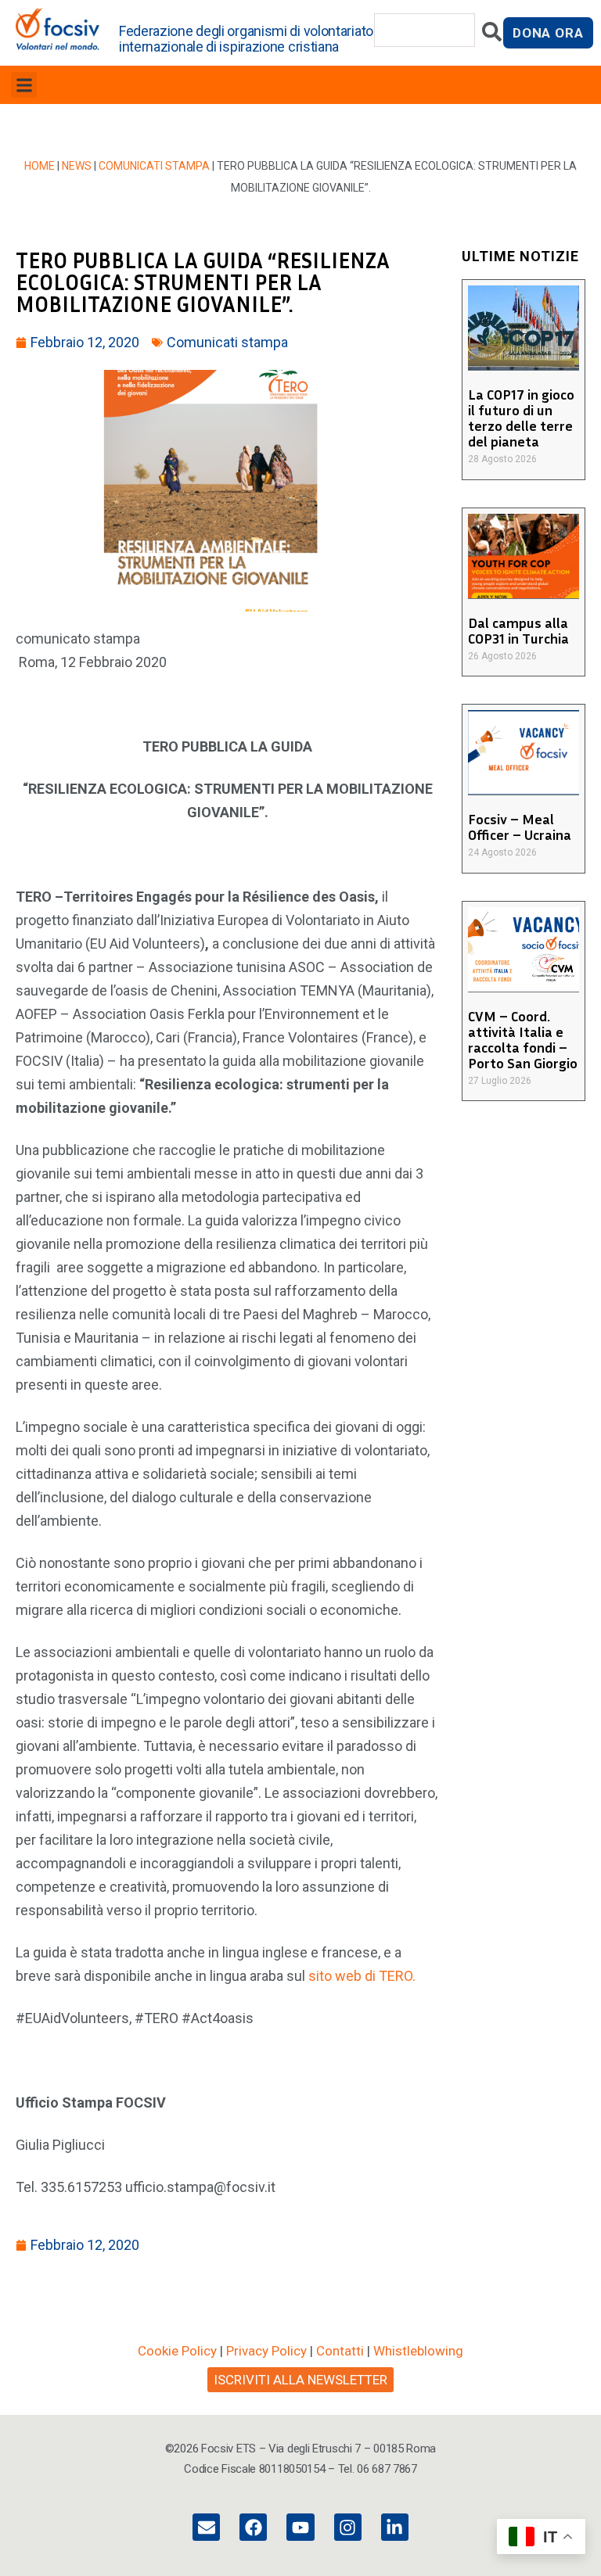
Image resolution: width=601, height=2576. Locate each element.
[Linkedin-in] (395, 2527)
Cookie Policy (177, 2351)
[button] (24, 85)
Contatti (340, 2351)
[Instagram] (348, 2527)
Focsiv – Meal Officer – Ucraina (520, 827)
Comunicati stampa (154, 166)
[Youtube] (300, 2527)
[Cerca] (492, 36)
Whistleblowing (418, 2351)
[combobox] (425, 30)
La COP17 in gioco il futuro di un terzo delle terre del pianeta (521, 418)
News (77, 166)
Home (40, 166)
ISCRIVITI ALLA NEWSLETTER (300, 2380)
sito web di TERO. (362, 1976)
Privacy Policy (266, 2351)
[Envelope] (206, 2527)
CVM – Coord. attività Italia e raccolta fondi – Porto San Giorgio (523, 1039)
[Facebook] (253, 2527)
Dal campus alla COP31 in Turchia (518, 630)
